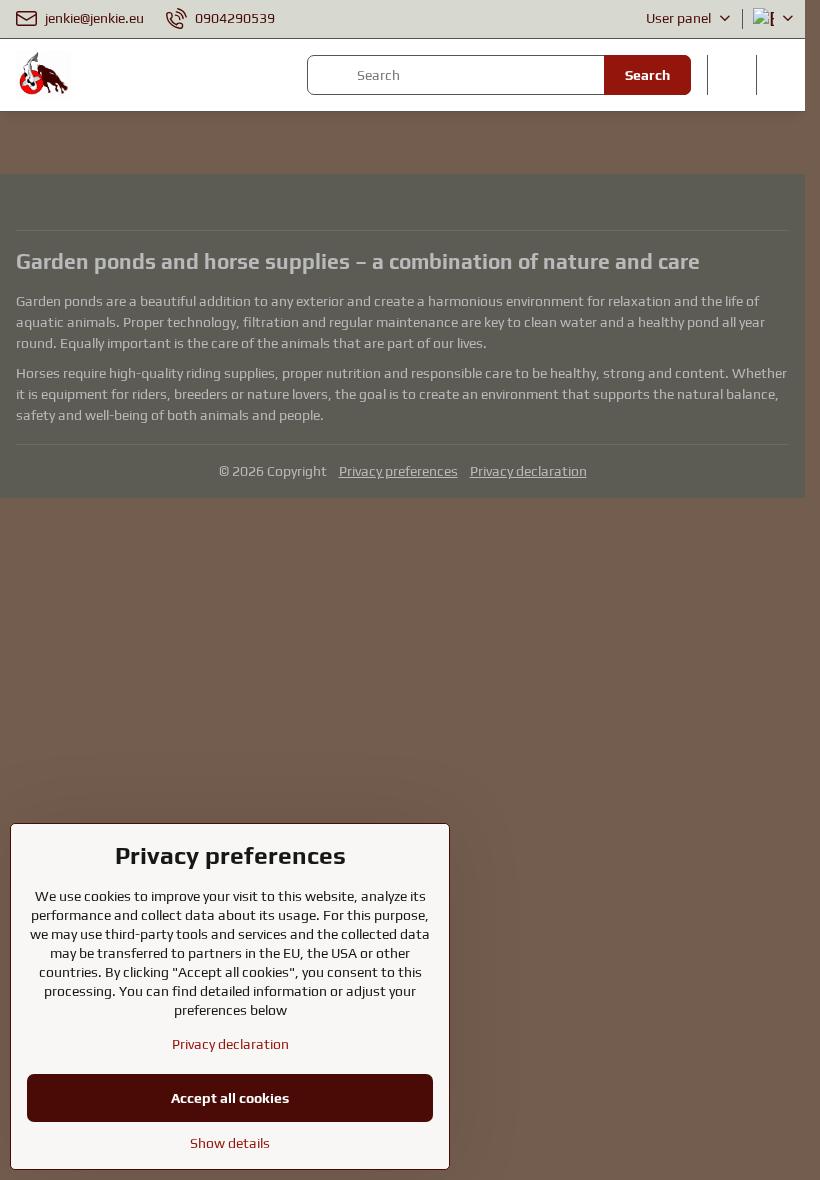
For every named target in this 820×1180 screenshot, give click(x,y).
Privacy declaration (528, 471)
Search (647, 75)
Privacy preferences (398, 471)
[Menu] (781, 75)
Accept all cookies (230, 1098)
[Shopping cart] (732, 75)
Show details (230, 1143)
